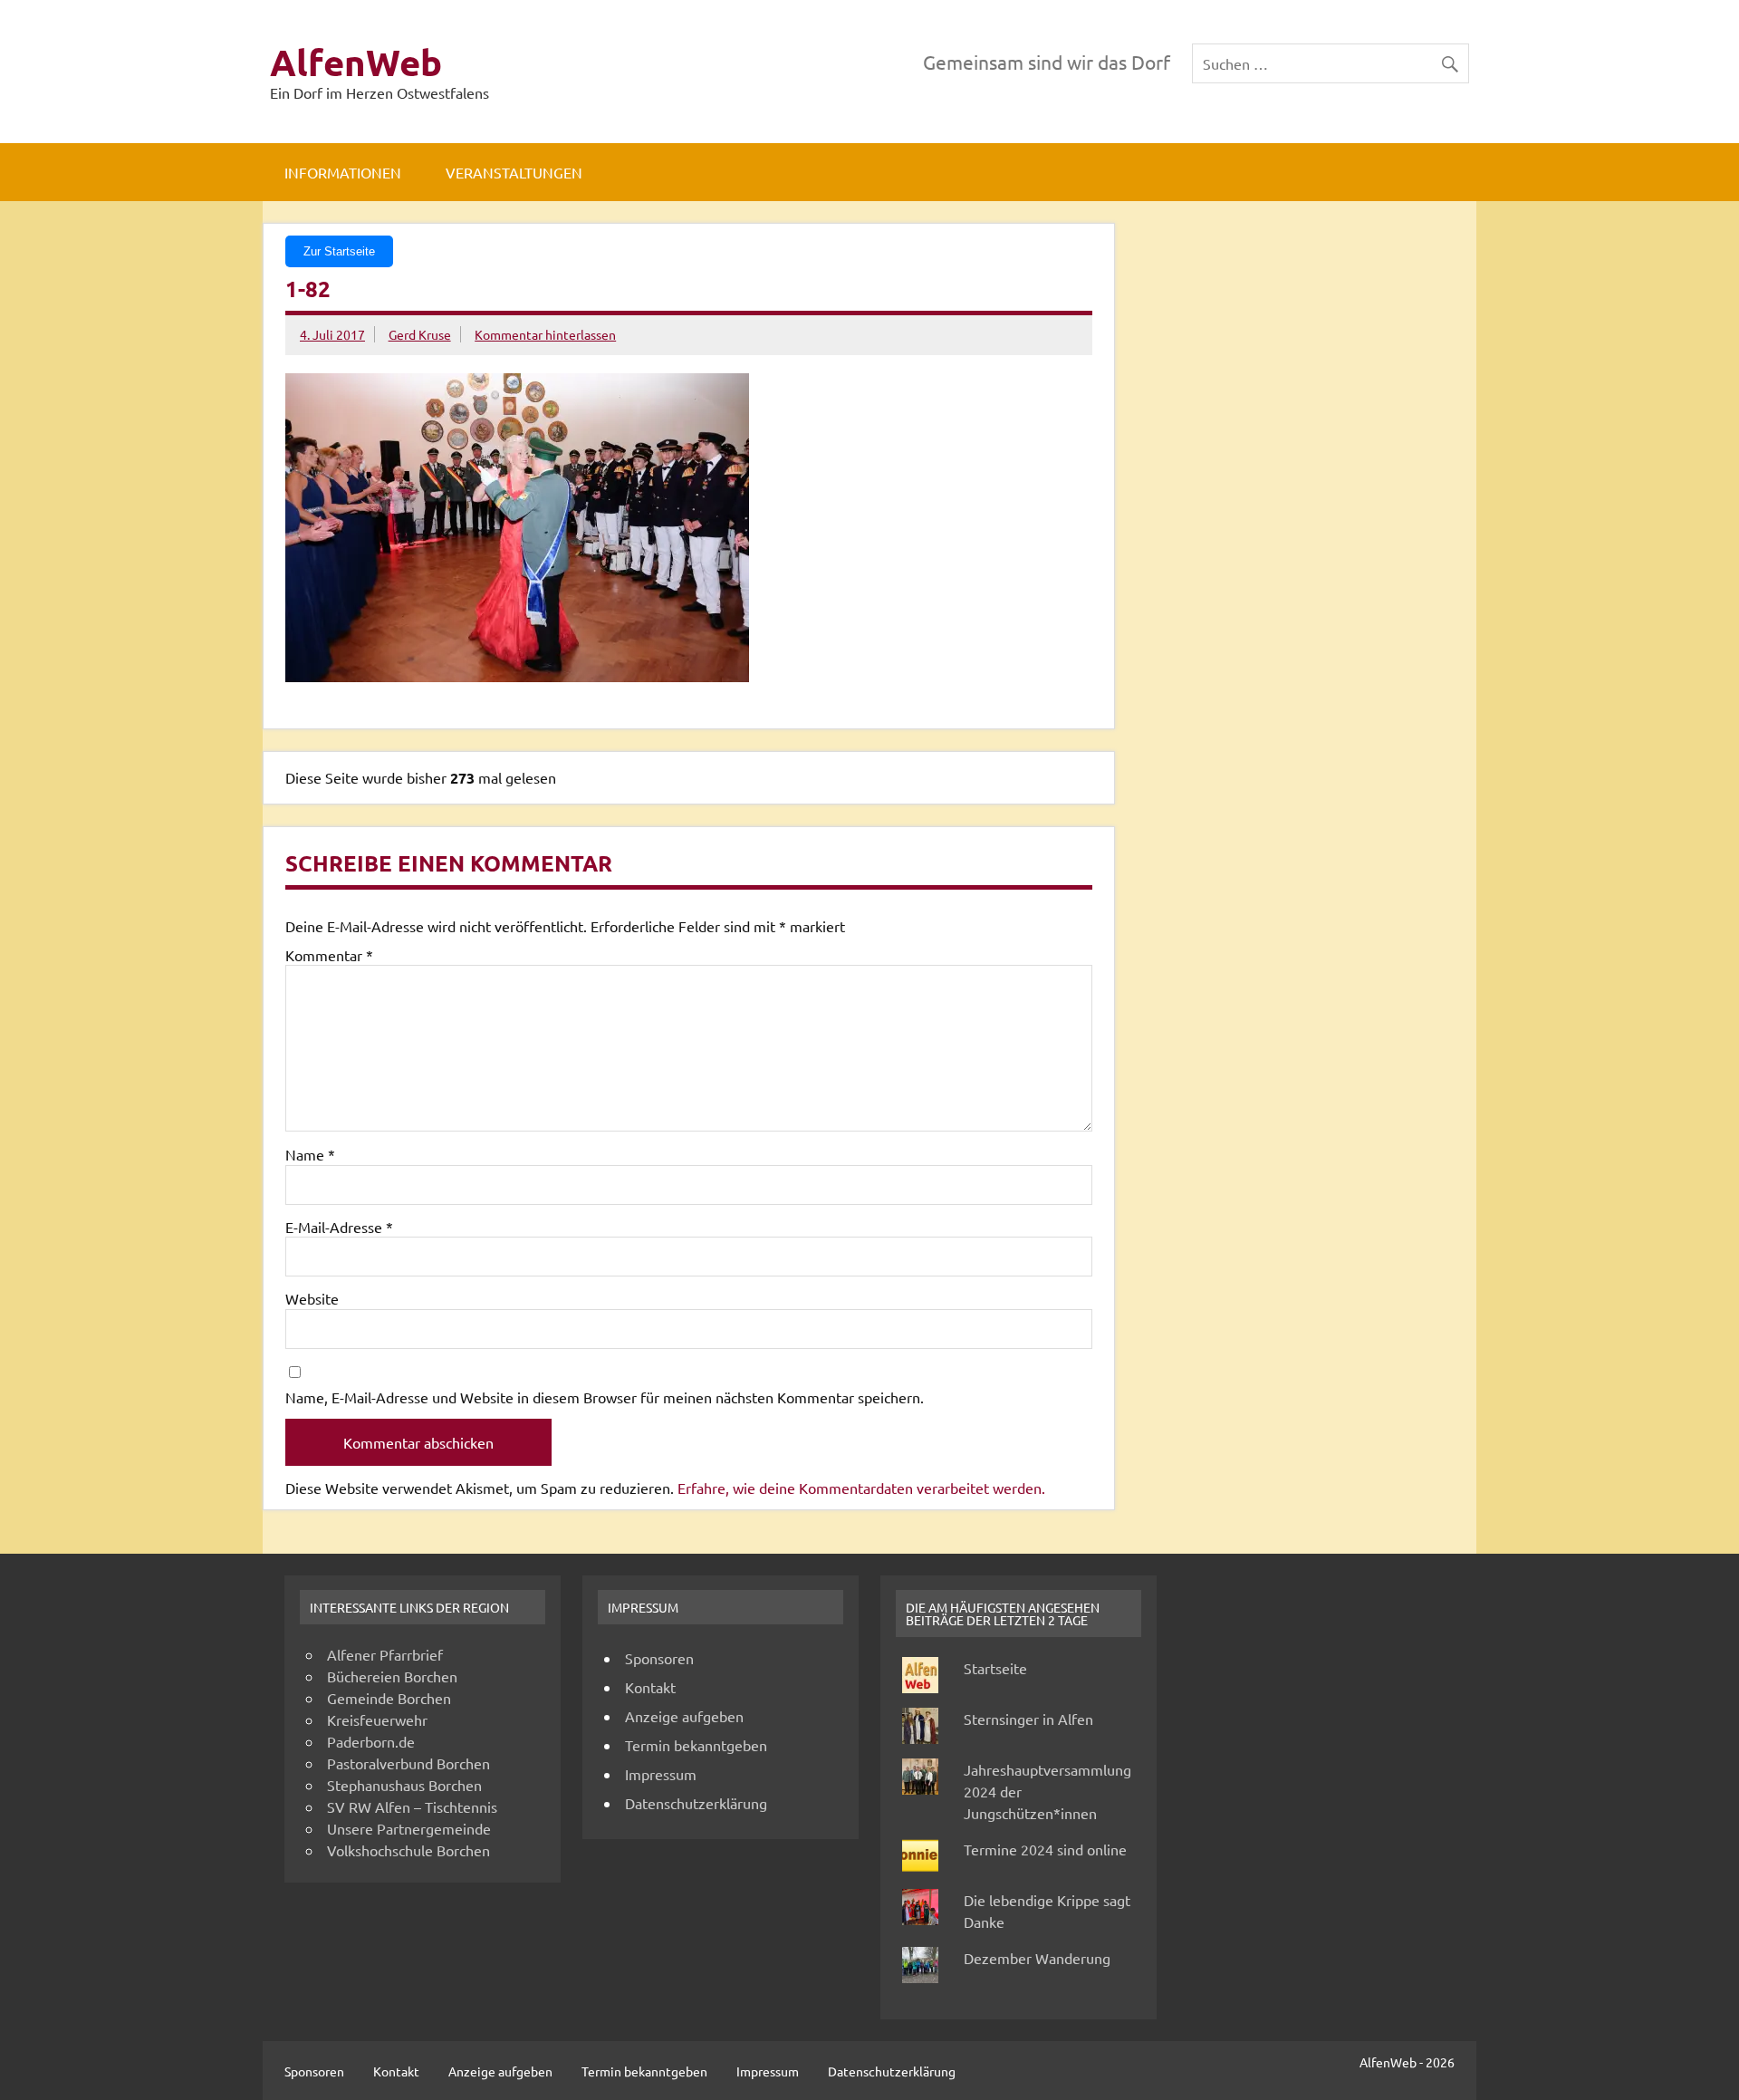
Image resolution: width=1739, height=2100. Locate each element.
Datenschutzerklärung (696, 1803)
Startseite (995, 1668)
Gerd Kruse (420, 334)
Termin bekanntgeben (696, 1745)
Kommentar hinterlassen (545, 334)
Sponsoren (659, 1658)
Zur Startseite (339, 251)
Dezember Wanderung (1037, 1958)
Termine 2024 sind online (1045, 1849)
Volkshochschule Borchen (408, 1850)
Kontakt (650, 1687)
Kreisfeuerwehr (377, 1719)
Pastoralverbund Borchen (408, 1763)
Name (310, 1154)
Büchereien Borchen (392, 1676)
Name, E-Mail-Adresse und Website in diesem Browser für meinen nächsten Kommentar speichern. (605, 1397)
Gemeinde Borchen (389, 1698)
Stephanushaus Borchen (404, 1785)
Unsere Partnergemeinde (409, 1828)
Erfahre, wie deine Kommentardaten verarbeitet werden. (861, 1488)
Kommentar (329, 955)
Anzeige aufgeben (684, 1716)
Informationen (343, 172)
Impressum (661, 1774)
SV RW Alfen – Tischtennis (412, 1806)
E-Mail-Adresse (339, 1227)
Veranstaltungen (514, 172)
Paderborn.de (371, 1741)
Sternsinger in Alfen (1028, 1719)
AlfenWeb (356, 62)
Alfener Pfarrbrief (385, 1654)
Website (312, 1298)
